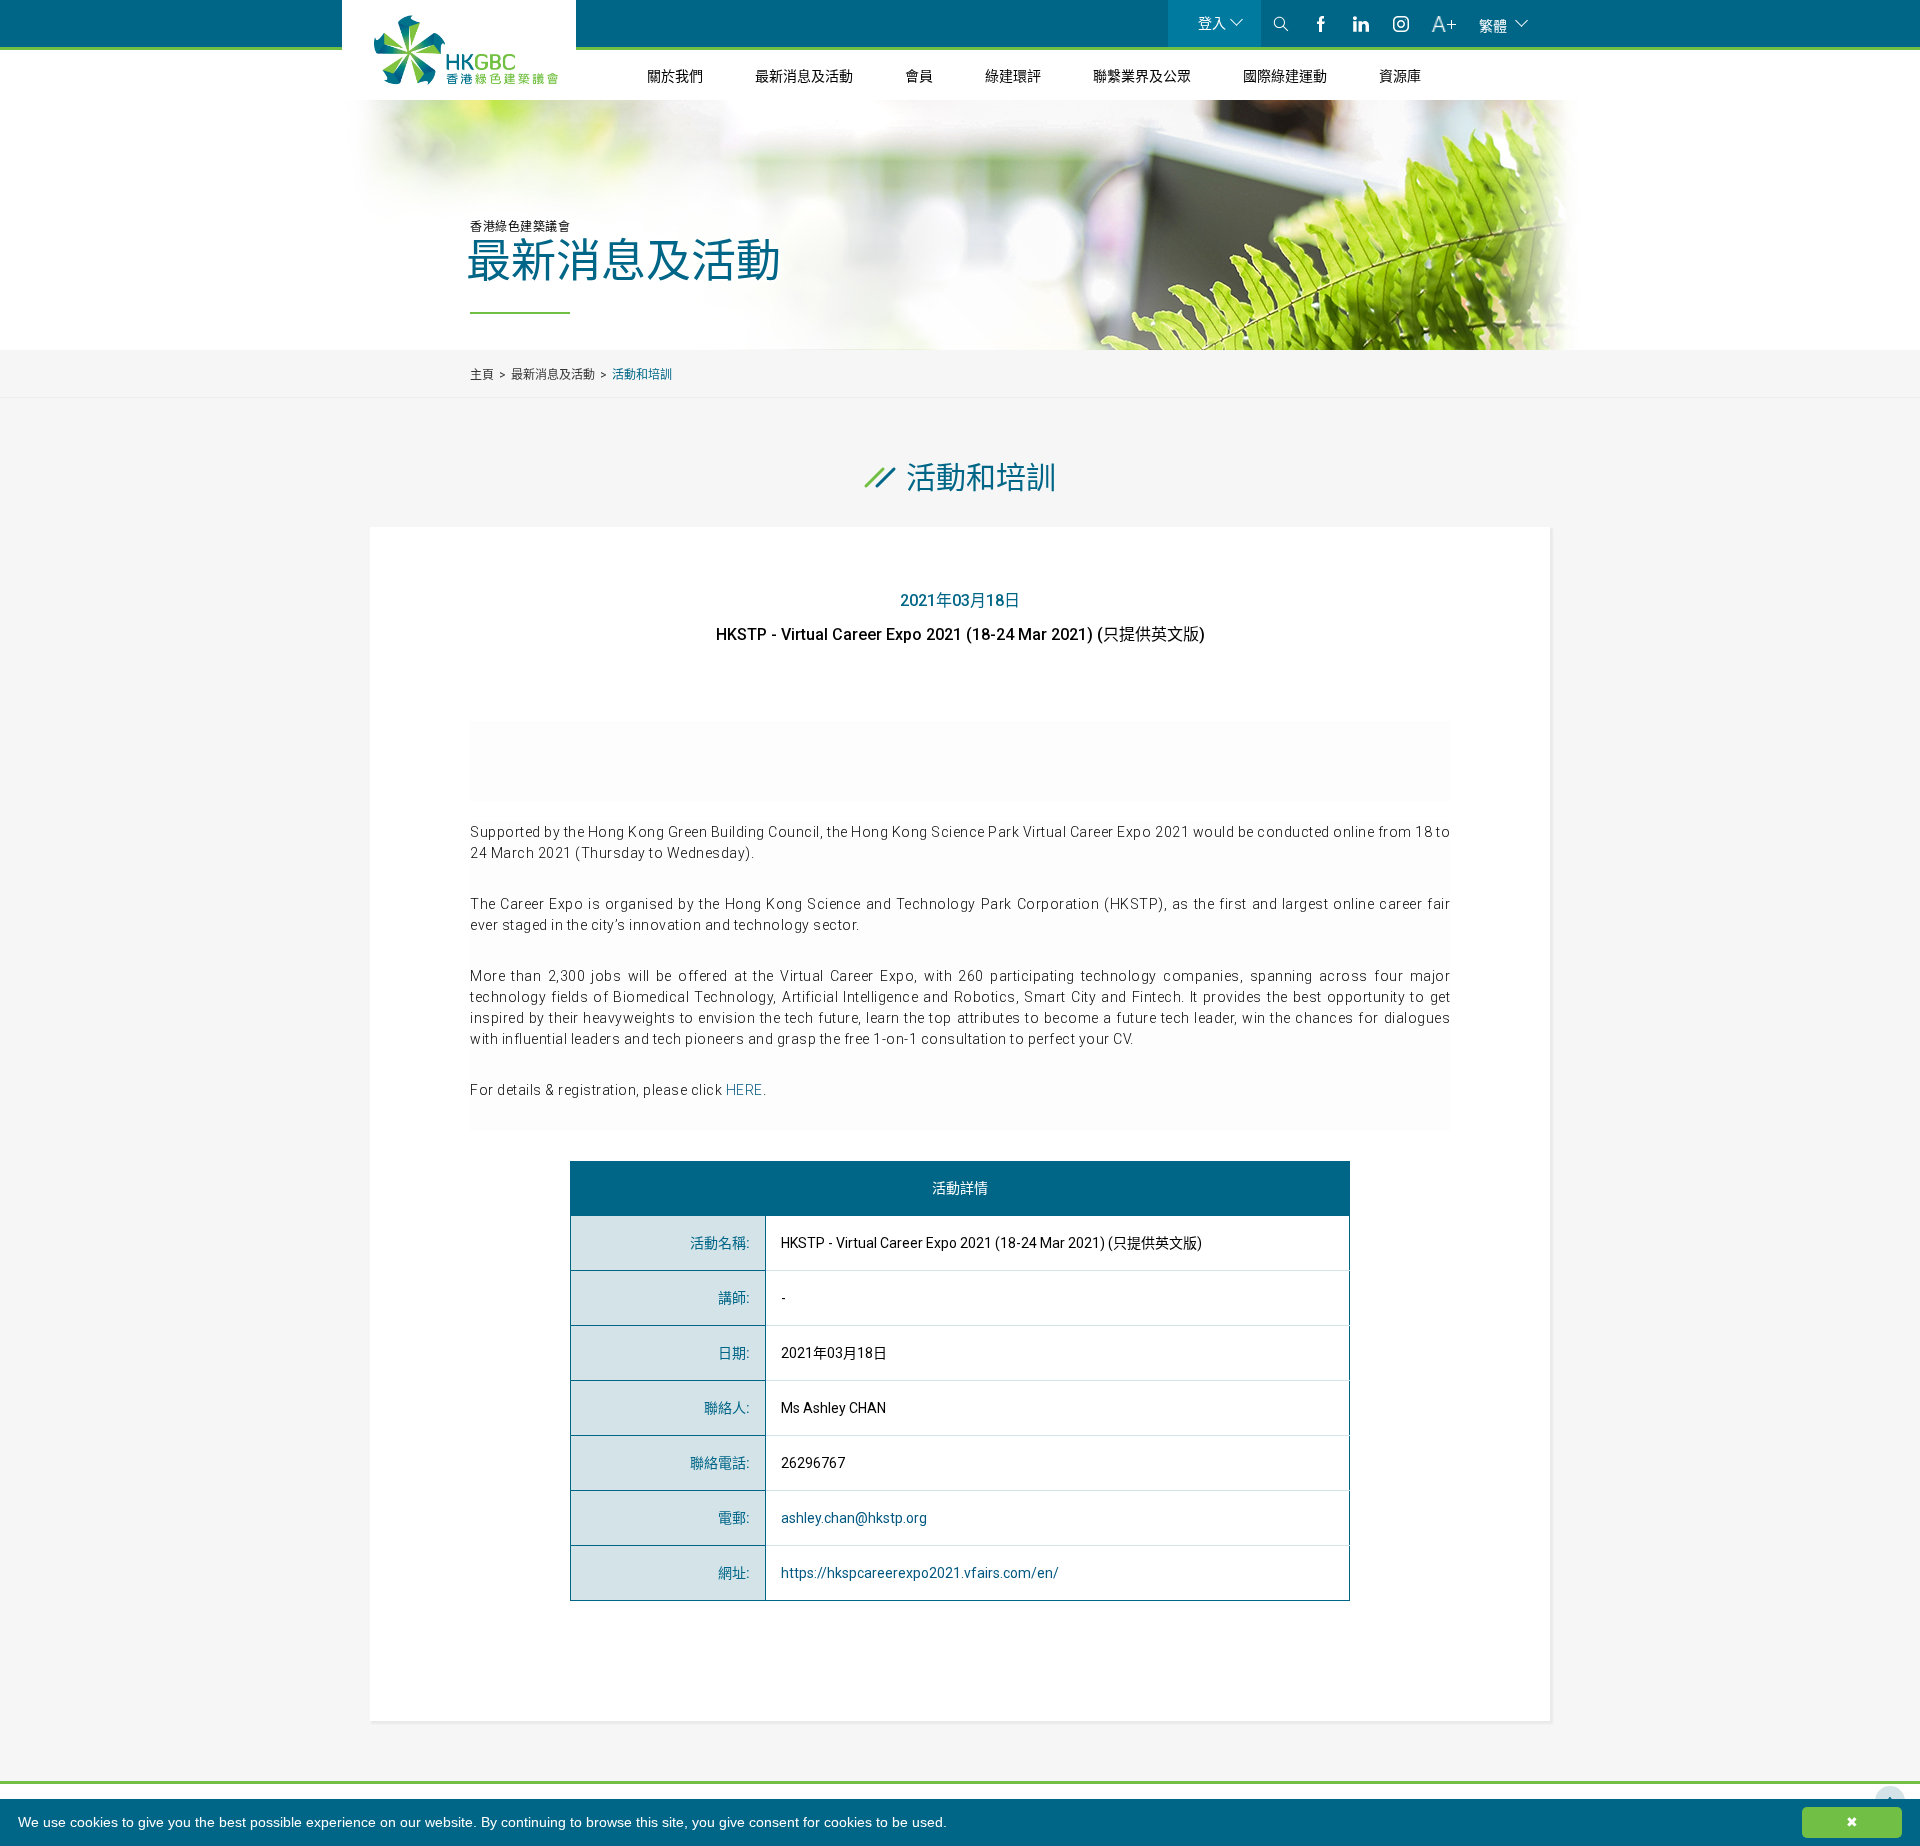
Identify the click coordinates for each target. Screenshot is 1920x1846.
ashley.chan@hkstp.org (854, 1518)
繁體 (1493, 25)
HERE (744, 1090)
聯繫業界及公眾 (1142, 76)
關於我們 (675, 76)
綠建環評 (1013, 76)
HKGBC (466, 50)
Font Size (1443, 23)
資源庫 (1400, 76)
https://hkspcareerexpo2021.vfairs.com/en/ (920, 1573)
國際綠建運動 (1285, 76)
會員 (919, 76)
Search (1281, 23)
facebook (1321, 23)
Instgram (1401, 23)
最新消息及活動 (804, 76)
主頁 (482, 375)
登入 (1212, 23)
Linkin (1361, 23)
